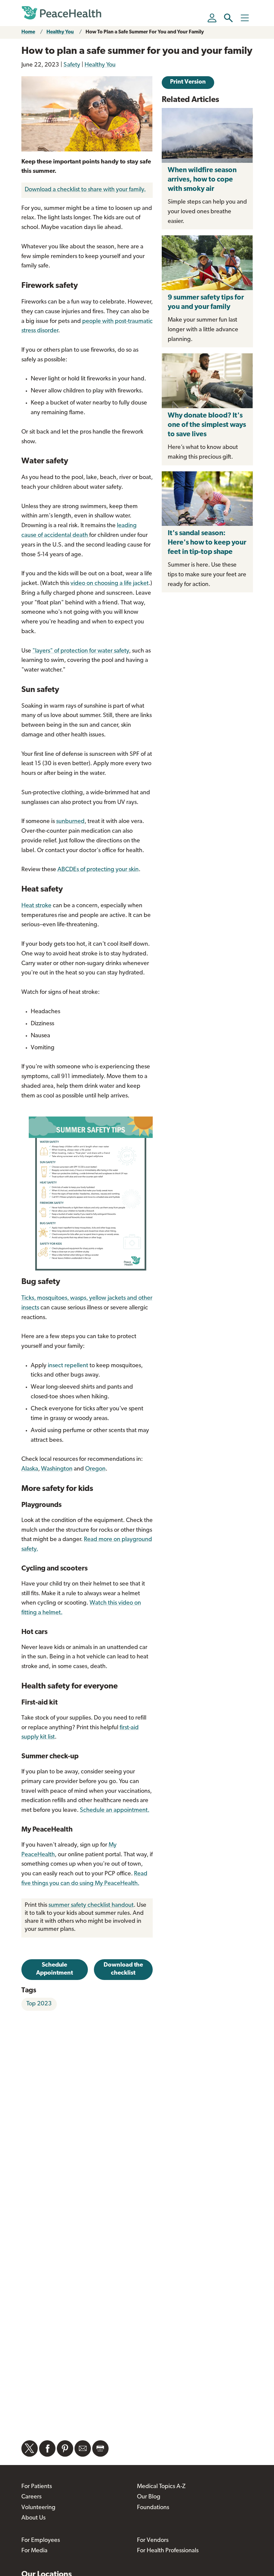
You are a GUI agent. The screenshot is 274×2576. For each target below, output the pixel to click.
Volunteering (38, 2508)
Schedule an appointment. (115, 1810)
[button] (228, 18)
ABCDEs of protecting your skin (98, 870)
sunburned (70, 822)
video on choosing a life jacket (110, 584)
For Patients (37, 2487)
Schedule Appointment (54, 1969)
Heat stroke (36, 906)
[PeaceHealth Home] (61, 13)
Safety (72, 65)
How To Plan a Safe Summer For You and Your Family (145, 32)
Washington (57, 1469)
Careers (31, 2497)
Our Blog (149, 2497)
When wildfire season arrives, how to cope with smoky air (202, 180)
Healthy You (60, 32)
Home (28, 32)
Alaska (30, 1469)
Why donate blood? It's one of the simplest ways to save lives (207, 425)
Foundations (153, 2508)
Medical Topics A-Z (161, 2487)
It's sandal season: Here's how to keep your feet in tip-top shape (207, 543)
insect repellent (69, 1366)
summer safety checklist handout (91, 1905)
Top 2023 (39, 2004)
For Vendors (153, 2541)
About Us (33, 2518)
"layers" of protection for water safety (81, 651)
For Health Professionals (168, 2551)
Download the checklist (123, 1969)
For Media (34, 2551)
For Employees (41, 2541)
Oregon (95, 1469)
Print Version (188, 82)
